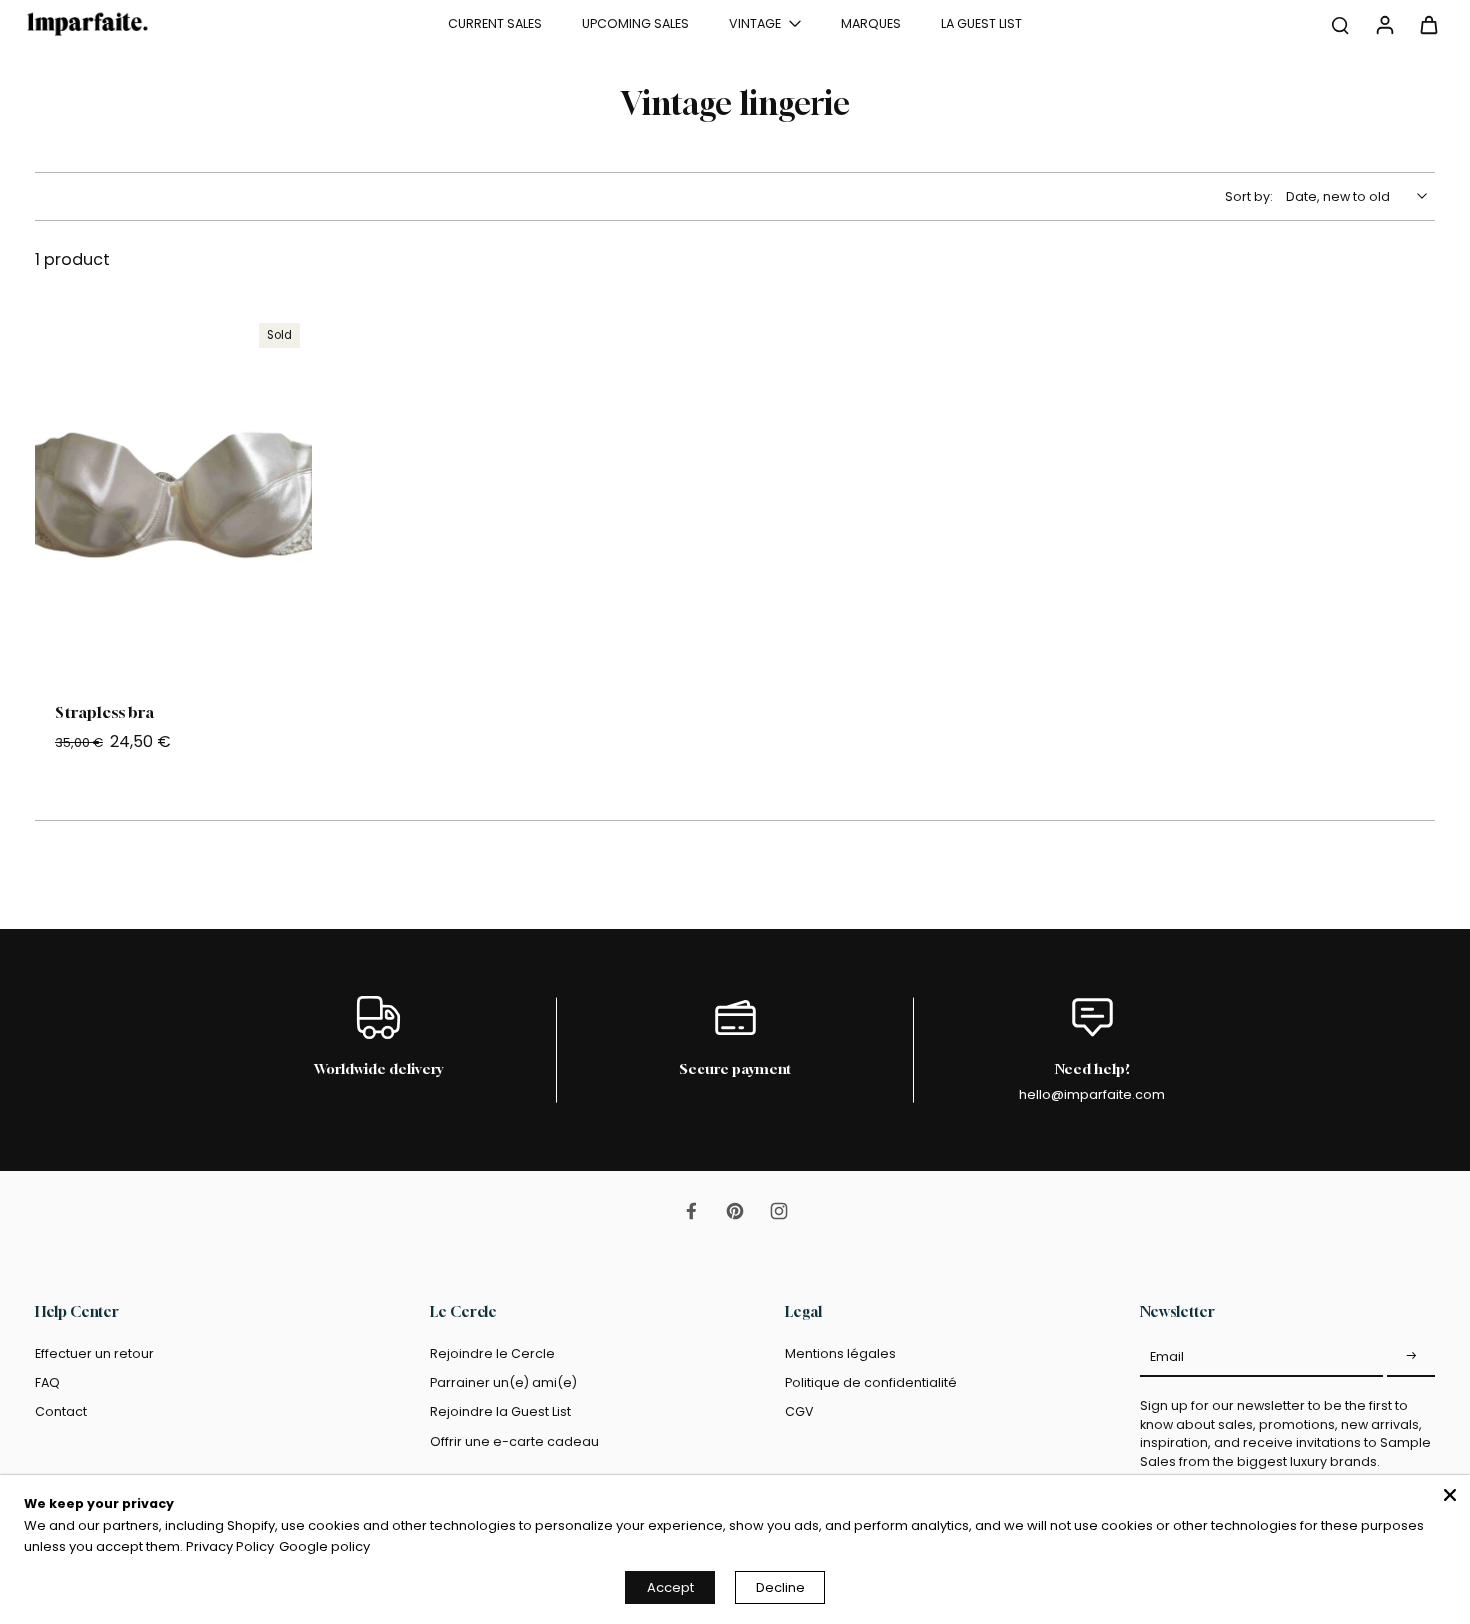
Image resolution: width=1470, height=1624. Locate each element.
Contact (61, 1411)
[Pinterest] (735, 1211)
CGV (799, 1411)
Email (1167, 1356)
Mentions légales (840, 1353)
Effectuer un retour (94, 1353)
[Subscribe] (1411, 1357)
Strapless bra (104, 712)
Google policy (324, 1546)
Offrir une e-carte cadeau (514, 1441)
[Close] (1450, 1495)
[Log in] (1384, 24)
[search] (1340, 24)
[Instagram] (779, 1211)
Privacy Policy (230, 1546)
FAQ (47, 1382)
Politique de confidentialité (871, 1382)
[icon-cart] (1428, 24)
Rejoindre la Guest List (500, 1411)
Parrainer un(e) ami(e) (503, 1382)
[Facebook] (691, 1211)
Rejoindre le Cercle (492, 1353)
